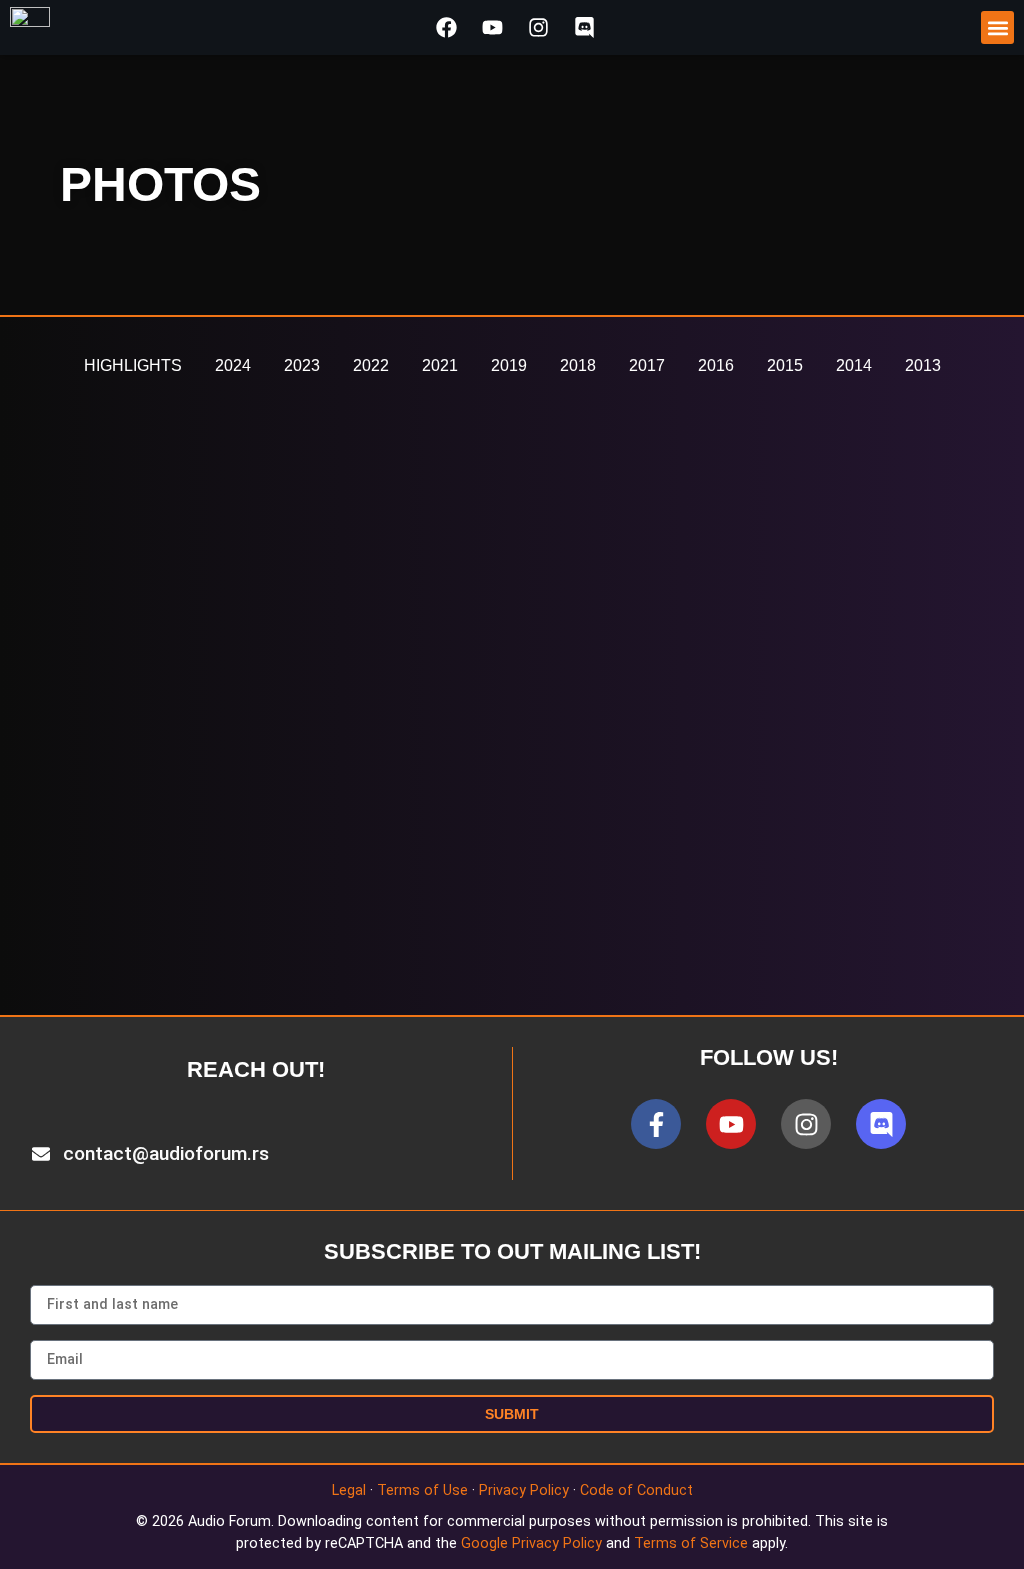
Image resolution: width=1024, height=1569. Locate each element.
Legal (349, 1490)
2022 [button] (371, 365)
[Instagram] (539, 27)
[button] (997, 27)
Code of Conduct (636, 1490)
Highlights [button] (133, 365)
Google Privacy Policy (531, 1543)
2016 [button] (716, 365)
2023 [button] (302, 365)
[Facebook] (446, 27)
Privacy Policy (524, 1490)
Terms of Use (422, 1490)
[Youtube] (492, 27)
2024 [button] (233, 365)
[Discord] (585, 27)
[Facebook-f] (656, 1124)
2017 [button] (647, 365)
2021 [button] (440, 365)
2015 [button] (785, 365)
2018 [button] (578, 365)
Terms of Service (691, 1543)
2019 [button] (509, 365)
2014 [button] (854, 365)
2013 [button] (923, 365)
